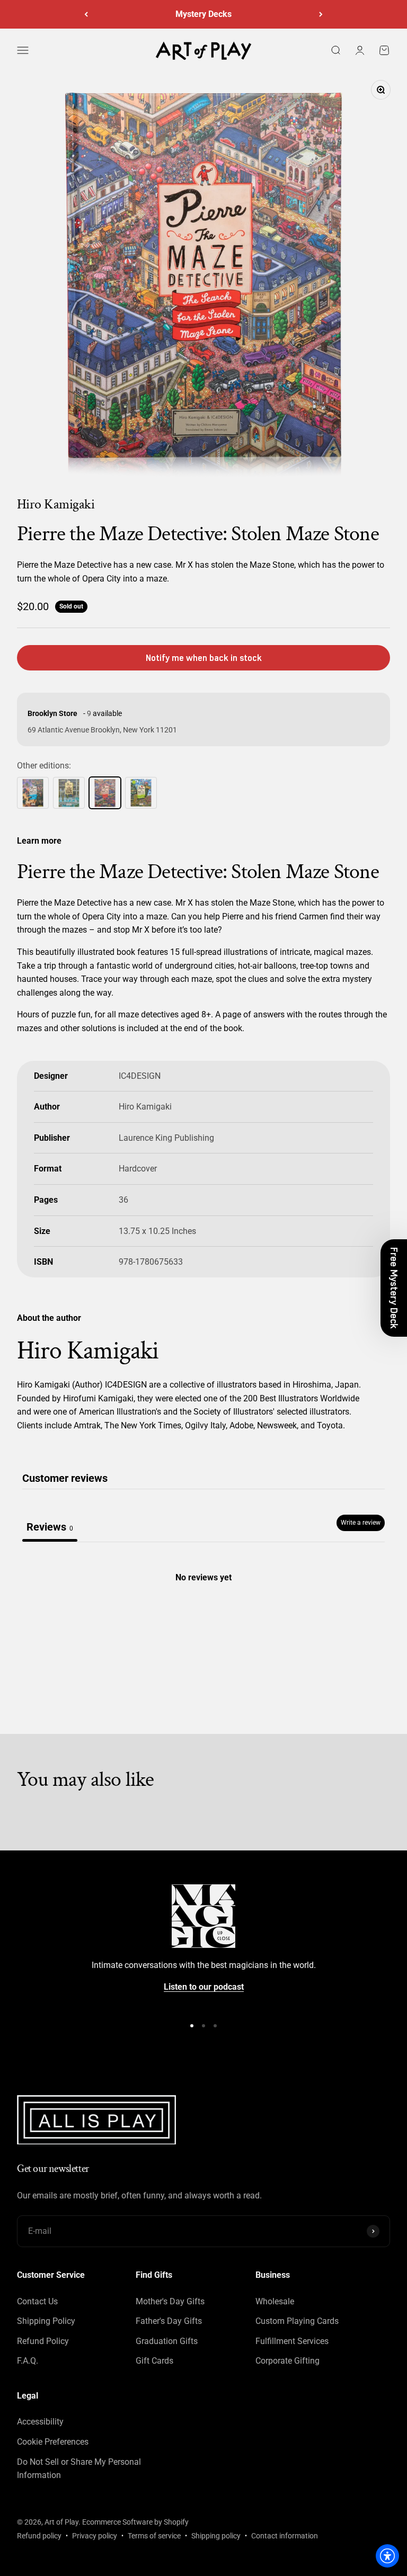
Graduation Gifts (167, 2341)
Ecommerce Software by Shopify (135, 2522)
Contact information (285, 2536)
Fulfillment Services (292, 2341)
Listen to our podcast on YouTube (203, 14)
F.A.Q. (28, 2361)
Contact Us (37, 2301)
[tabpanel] (203, 1623)
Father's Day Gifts (169, 2321)
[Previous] (86, 14)
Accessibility (40, 2422)
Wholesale (275, 2301)
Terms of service (154, 2536)
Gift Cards (154, 2361)
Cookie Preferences (53, 2442)
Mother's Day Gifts (170, 2301)
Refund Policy (43, 2341)
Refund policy (39, 2536)
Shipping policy (216, 2536)
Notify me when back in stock (204, 658)
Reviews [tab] (50, 1527)
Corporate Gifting (287, 2361)
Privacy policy (95, 2536)
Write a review (361, 1523)
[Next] (321, 14)
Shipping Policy (46, 2321)
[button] (394, 1288)
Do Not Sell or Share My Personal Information (79, 2469)
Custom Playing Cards (297, 2321)
